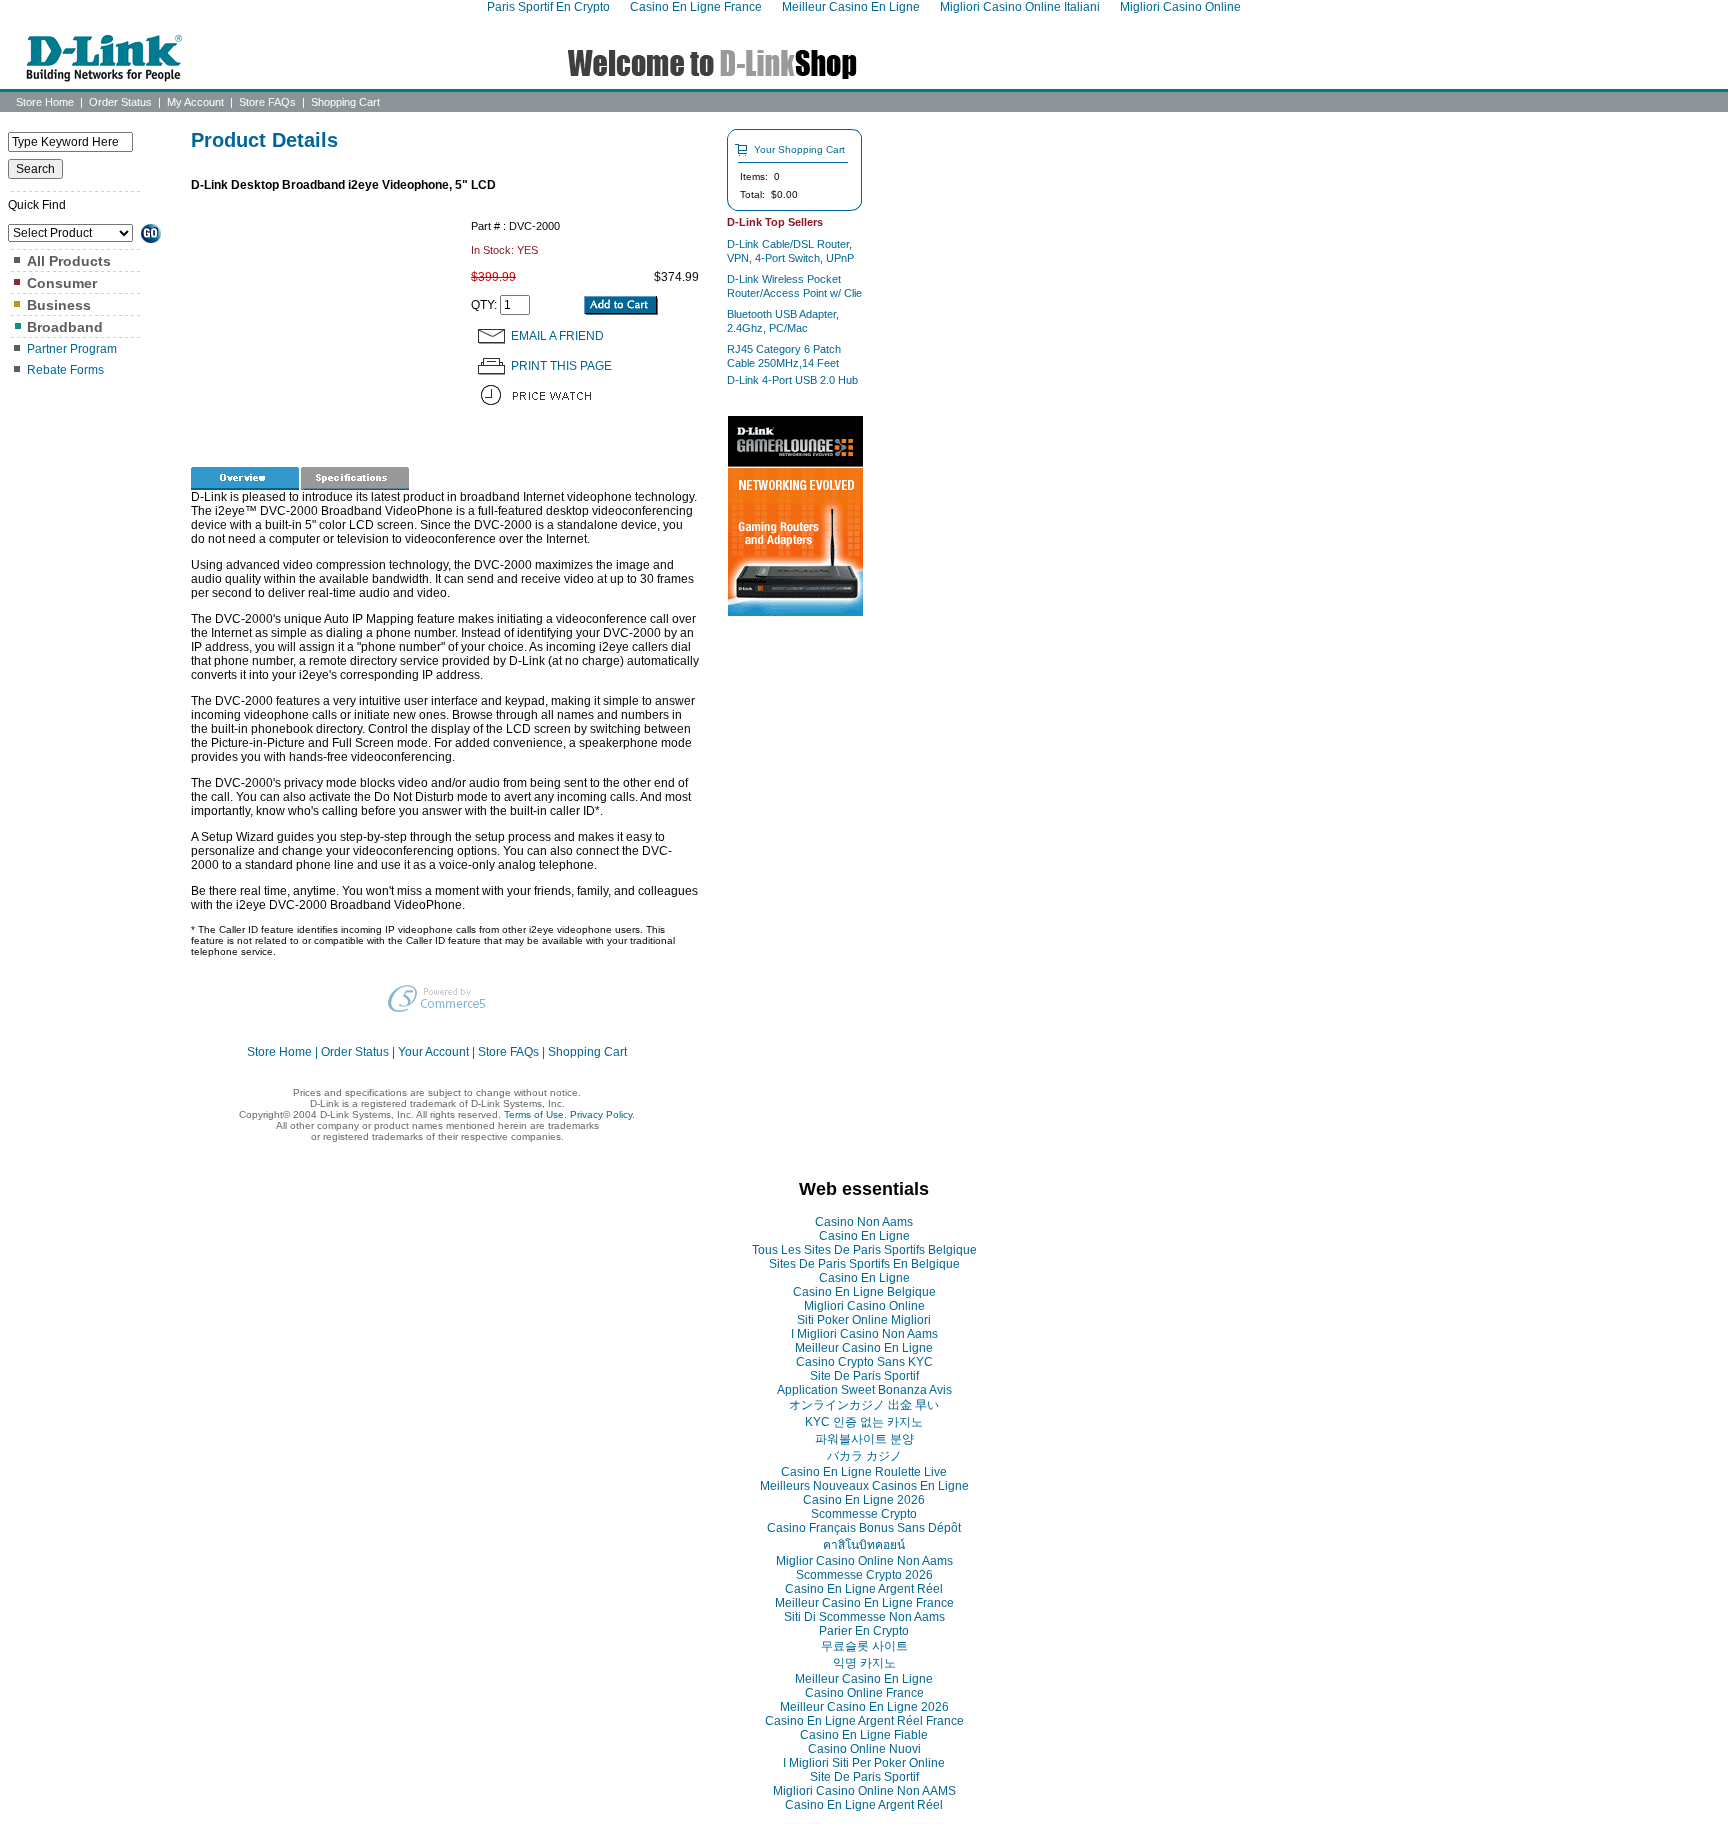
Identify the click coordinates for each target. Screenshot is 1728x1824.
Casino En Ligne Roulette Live (864, 1472)
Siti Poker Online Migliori (864, 1320)
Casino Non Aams (864, 1222)
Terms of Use (534, 1114)
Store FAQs (267, 102)
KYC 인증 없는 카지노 (864, 1422)
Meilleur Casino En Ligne (864, 1348)
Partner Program (72, 349)
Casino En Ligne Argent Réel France (864, 1721)
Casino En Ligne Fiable (864, 1735)
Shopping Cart (345, 102)
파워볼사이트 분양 (864, 1439)
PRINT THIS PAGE (561, 366)
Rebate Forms (65, 370)
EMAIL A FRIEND (557, 336)
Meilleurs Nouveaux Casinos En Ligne (864, 1486)
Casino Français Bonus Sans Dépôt (864, 1528)
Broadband (65, 327)
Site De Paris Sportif (864, 1376)
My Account (195, 102)
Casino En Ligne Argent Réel (864, 1589)
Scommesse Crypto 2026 (864, 1575)
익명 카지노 (864, 1663)
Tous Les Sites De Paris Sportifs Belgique (864, 1250)
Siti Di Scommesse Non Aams (864, 1617)
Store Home (45, 102)
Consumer (62, 283)
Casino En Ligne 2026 (864, 1500)
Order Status (120, 102)
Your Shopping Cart (799, 149)
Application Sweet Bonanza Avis (864, 1390)
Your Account (433, 1052)
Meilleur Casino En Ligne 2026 (864, 1707)
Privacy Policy (601, 1114)
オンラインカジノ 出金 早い (864, 1405)
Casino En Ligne (864, 1236)
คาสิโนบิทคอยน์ (864, 1545)
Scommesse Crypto (864, 1514)
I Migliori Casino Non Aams (864, 1334)
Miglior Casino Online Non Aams (864, 1561)
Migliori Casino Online (864, 1306)
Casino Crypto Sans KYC (864, 1362)
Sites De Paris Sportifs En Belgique (864, 1264)
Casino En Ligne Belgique (864, 1292)
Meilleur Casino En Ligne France (864, 1603)
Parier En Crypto (864, 1631)
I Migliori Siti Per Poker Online (864, 1763)
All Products (69, 261)
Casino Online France (864, 1693)
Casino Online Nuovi (864, 1749)
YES (527, 250)
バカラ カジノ (864, 1456)
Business (59, 305)
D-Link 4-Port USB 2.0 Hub (792, 380)
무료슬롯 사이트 (864, 1646)
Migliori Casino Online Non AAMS (864, 1791)
